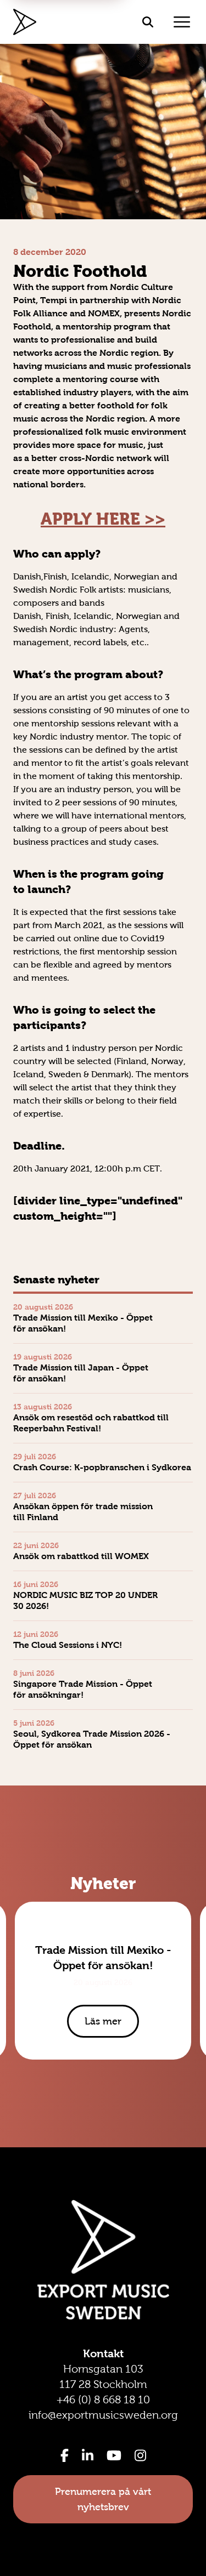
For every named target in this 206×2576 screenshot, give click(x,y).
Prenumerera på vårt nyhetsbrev (103, 2499)
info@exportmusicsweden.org (103, 2415)
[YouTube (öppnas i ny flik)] (114, 2455)
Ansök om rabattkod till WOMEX (81, 1556)
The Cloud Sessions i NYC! (68, 1645)
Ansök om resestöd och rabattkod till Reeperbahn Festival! (91, 1423)
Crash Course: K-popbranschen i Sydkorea (102, 1467)
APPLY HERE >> (103, 519)
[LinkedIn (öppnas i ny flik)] (88, 2455)
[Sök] (148, 22)
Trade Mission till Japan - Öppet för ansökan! (81, 1373)
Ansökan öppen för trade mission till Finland (83, 1512)
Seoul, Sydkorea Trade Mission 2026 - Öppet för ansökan (92, 1739)
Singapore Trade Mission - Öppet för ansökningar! (83, 1689)
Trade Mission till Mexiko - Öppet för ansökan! (83, 1323)
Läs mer (103, 2021)
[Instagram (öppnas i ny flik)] (140, 2455)
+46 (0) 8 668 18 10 (103, 2399)
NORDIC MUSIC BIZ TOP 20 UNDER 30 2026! (85, 1600)
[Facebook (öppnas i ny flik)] (65, 2455)
